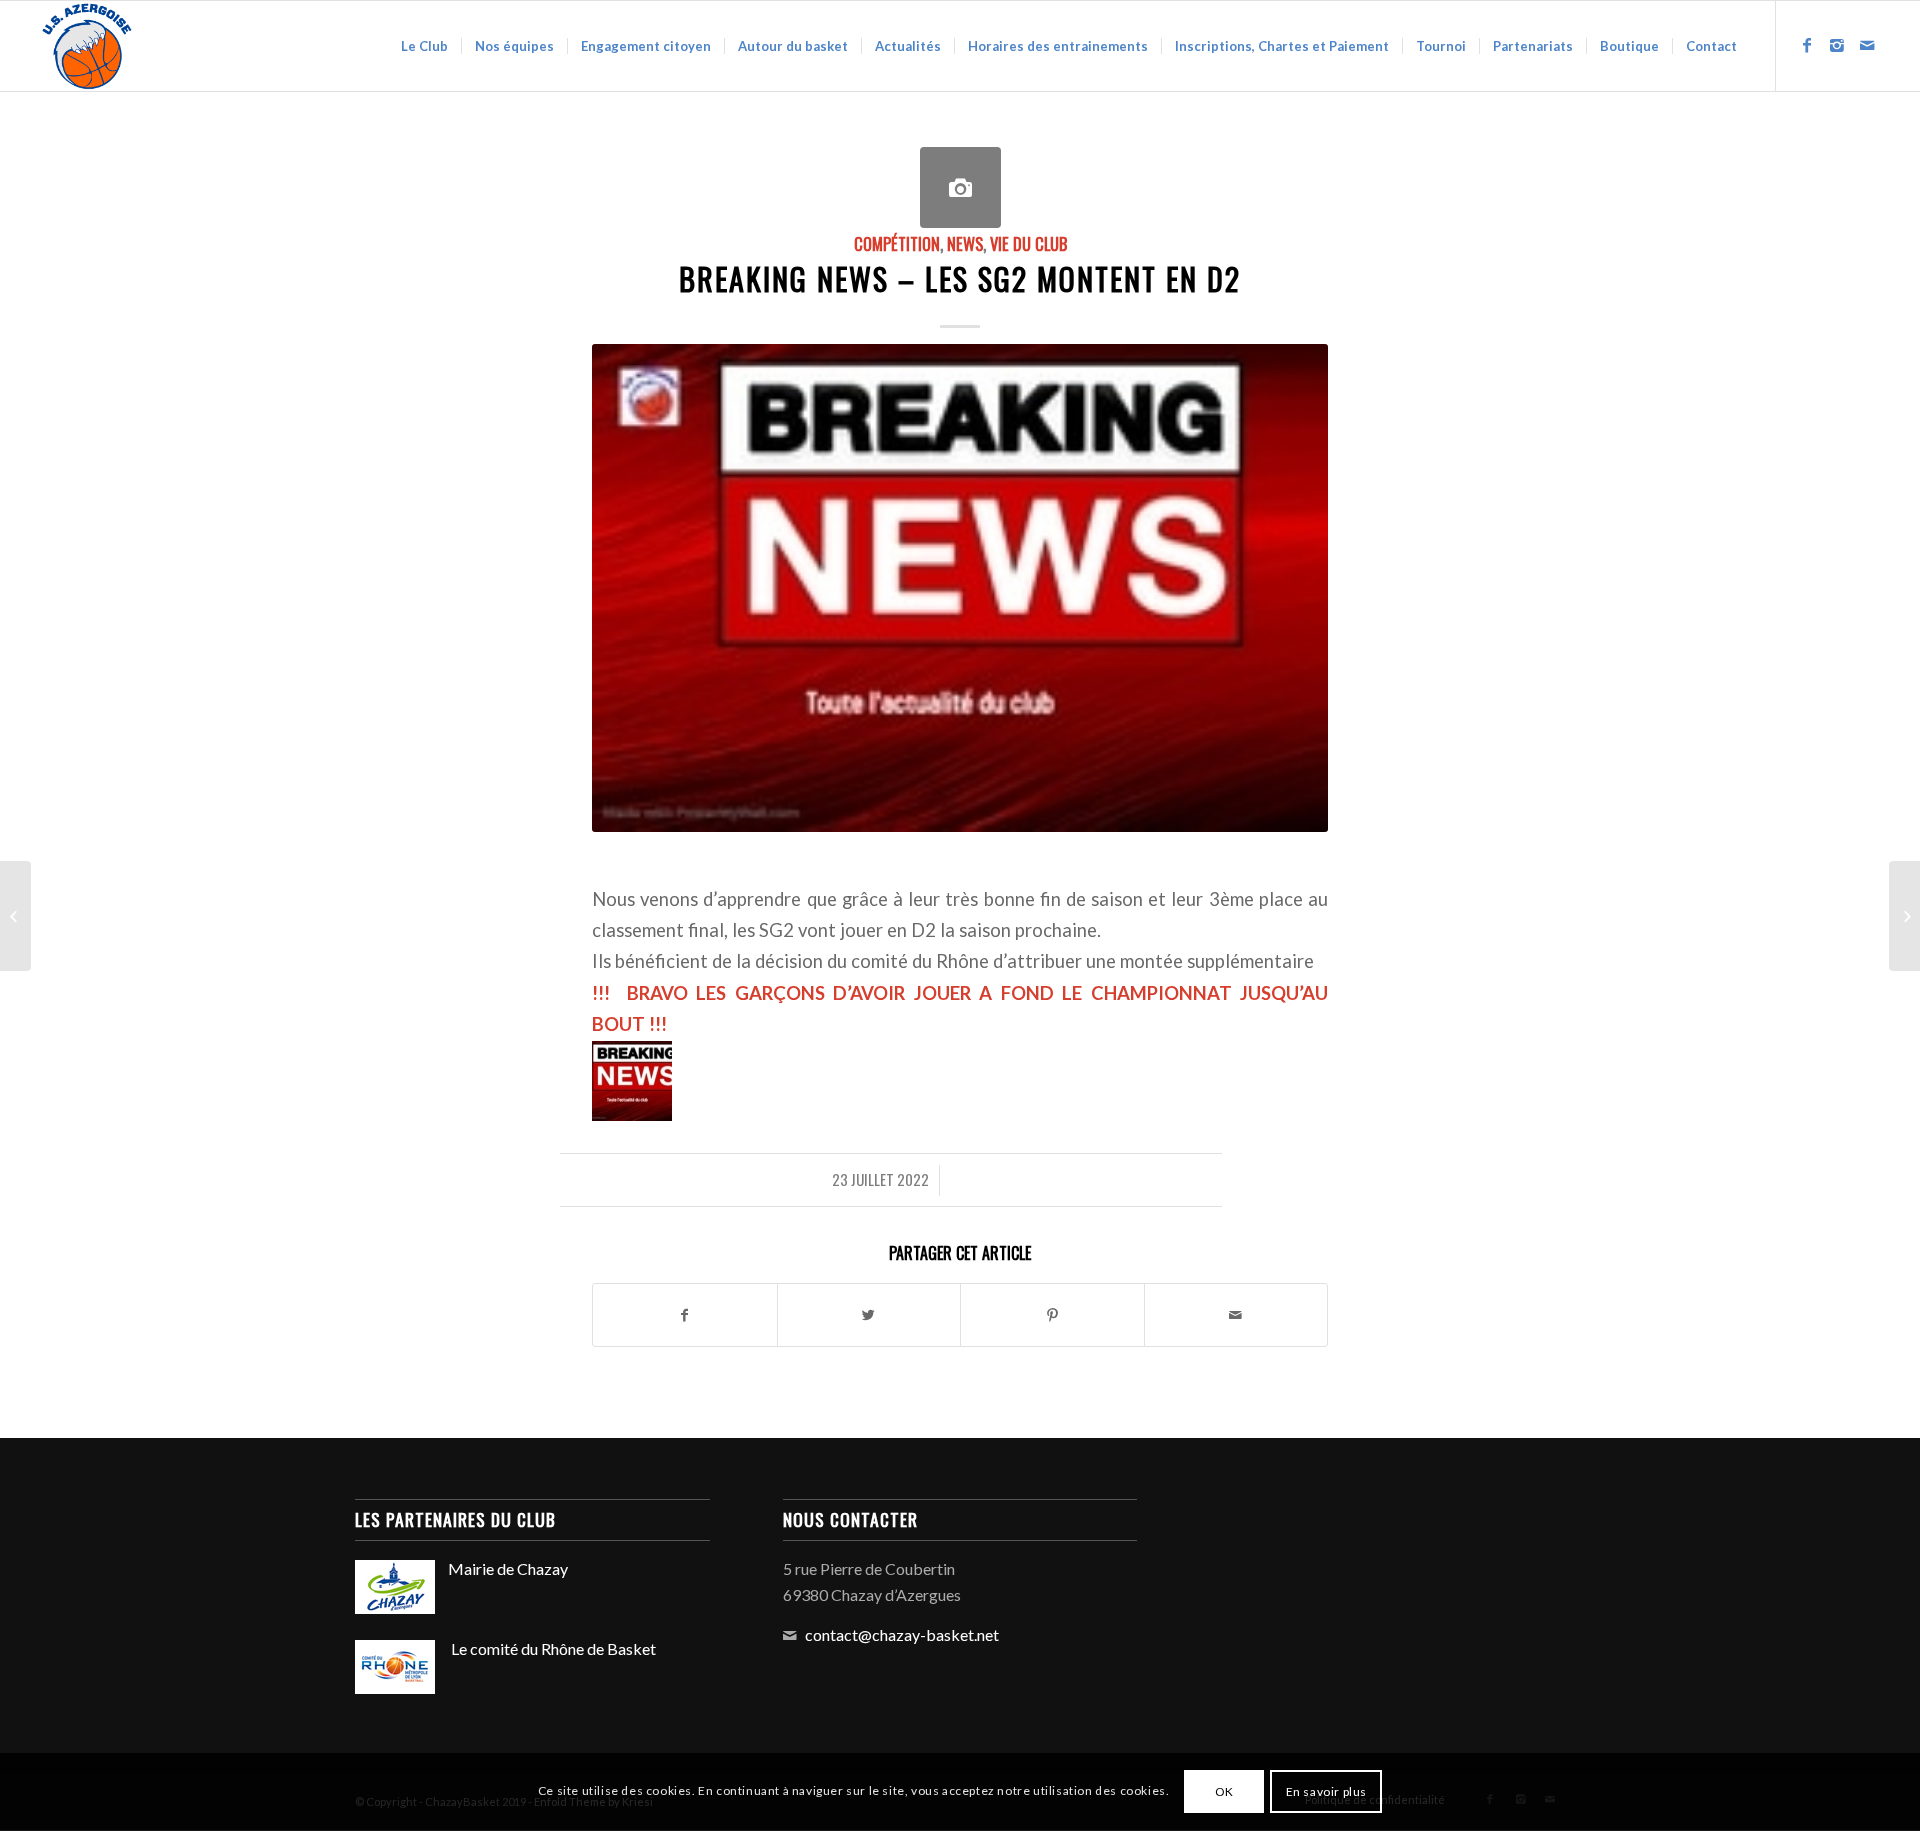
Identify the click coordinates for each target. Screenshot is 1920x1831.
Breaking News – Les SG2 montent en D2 (960, 278)
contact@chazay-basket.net (902, 1634)
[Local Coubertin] (1904, 916)
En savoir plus (1326, 1791)
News (965, 243)
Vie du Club (1028, 243)
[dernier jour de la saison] (15, 916)
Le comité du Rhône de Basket (552, 1648)
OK (1224, 1791)
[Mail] (1867, 45)
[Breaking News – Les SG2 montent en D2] (960, 187)
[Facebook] (1807, 45)
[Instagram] (1837, 45)
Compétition (897, 243)
